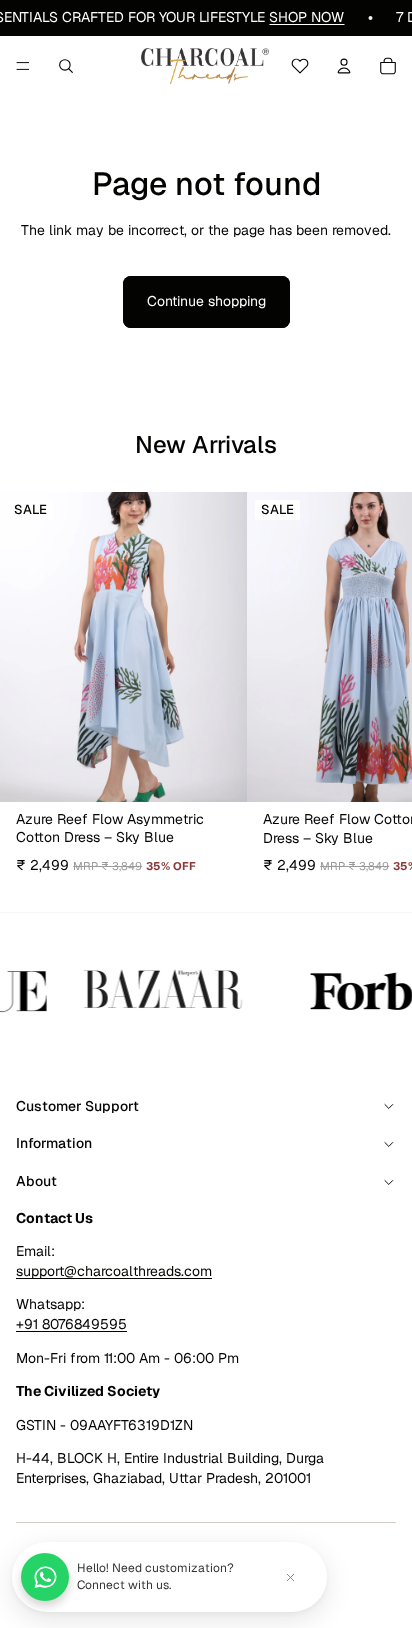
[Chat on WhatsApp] (45, 1577)
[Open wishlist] (300, 66)
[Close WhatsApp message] (290, 1577)
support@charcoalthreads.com (114, 1271)
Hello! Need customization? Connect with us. (155, 1576)
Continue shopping (206, 301)
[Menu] (23, 66)
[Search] (66, 66)
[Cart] (388, 66)
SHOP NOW (306, 17)
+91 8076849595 (71, 1324)
